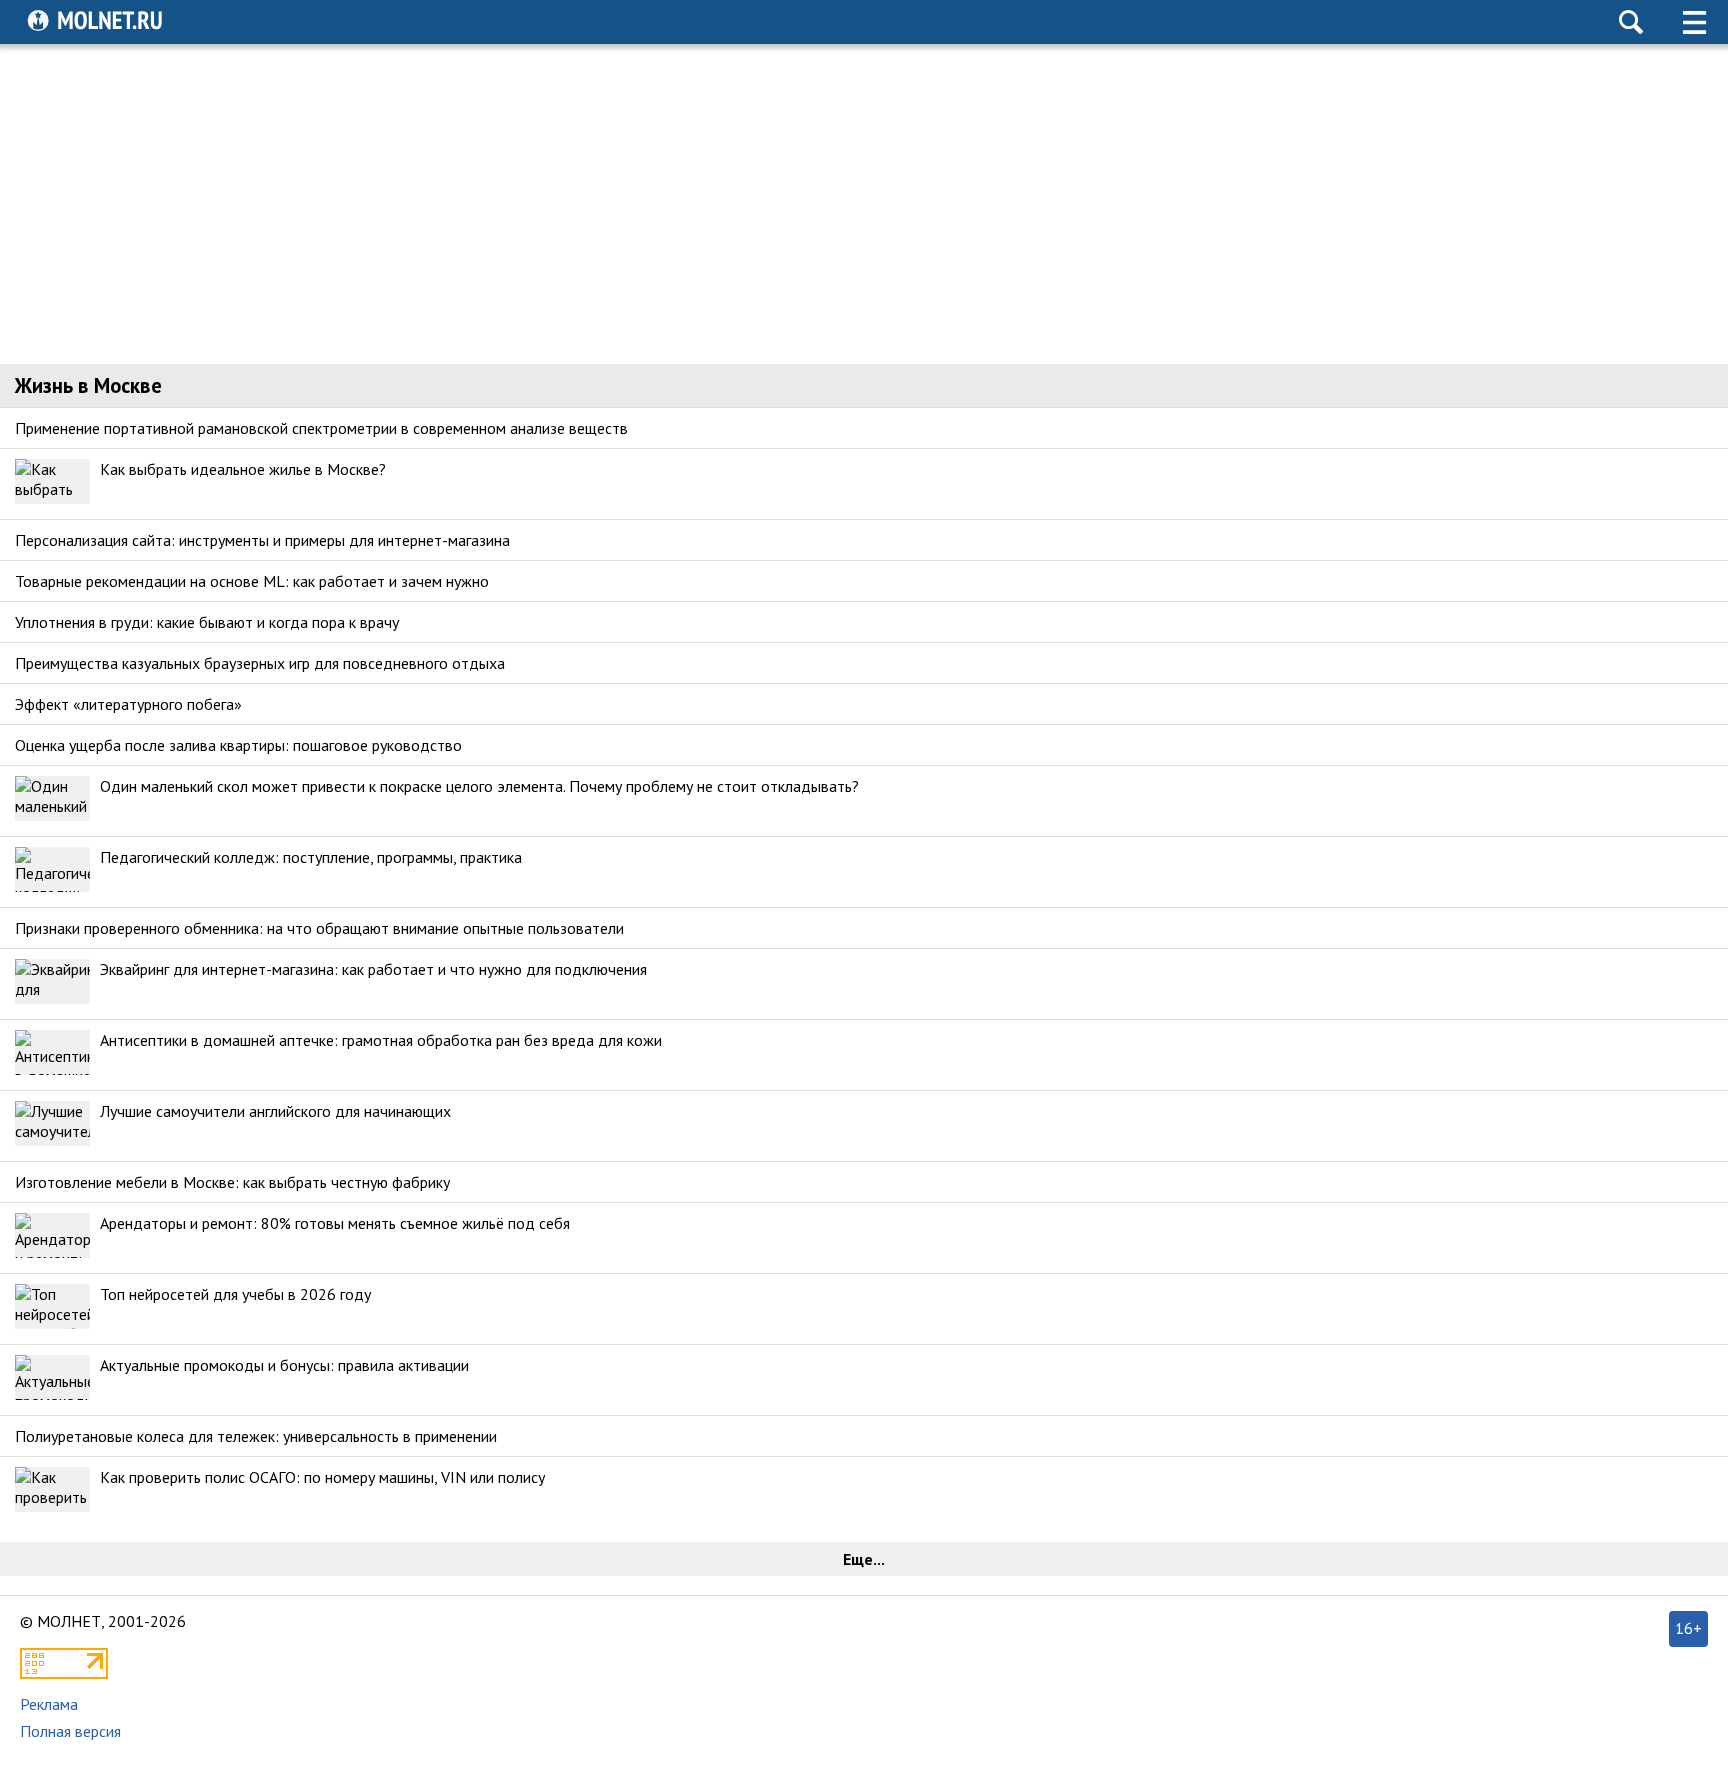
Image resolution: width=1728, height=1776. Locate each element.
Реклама (49, 1704)
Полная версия (70, 1731)
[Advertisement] (864, 204)
